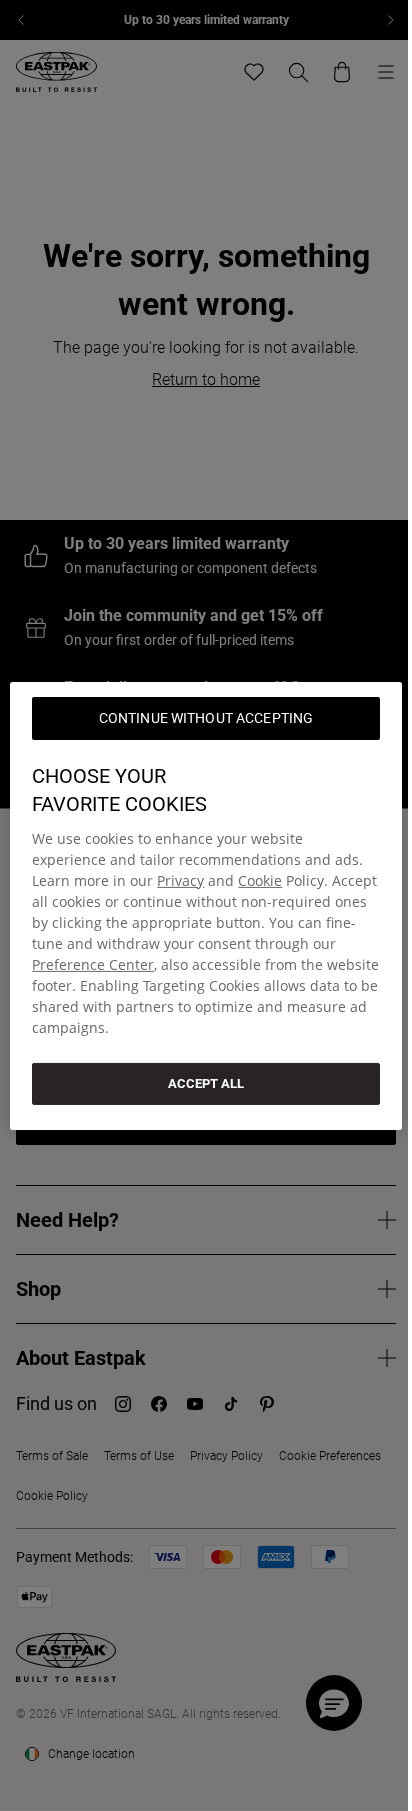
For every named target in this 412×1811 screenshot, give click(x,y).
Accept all (206, 1082)
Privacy (180, 879)
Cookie (260, 879)
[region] (205, 905)
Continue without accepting (206, 717)
